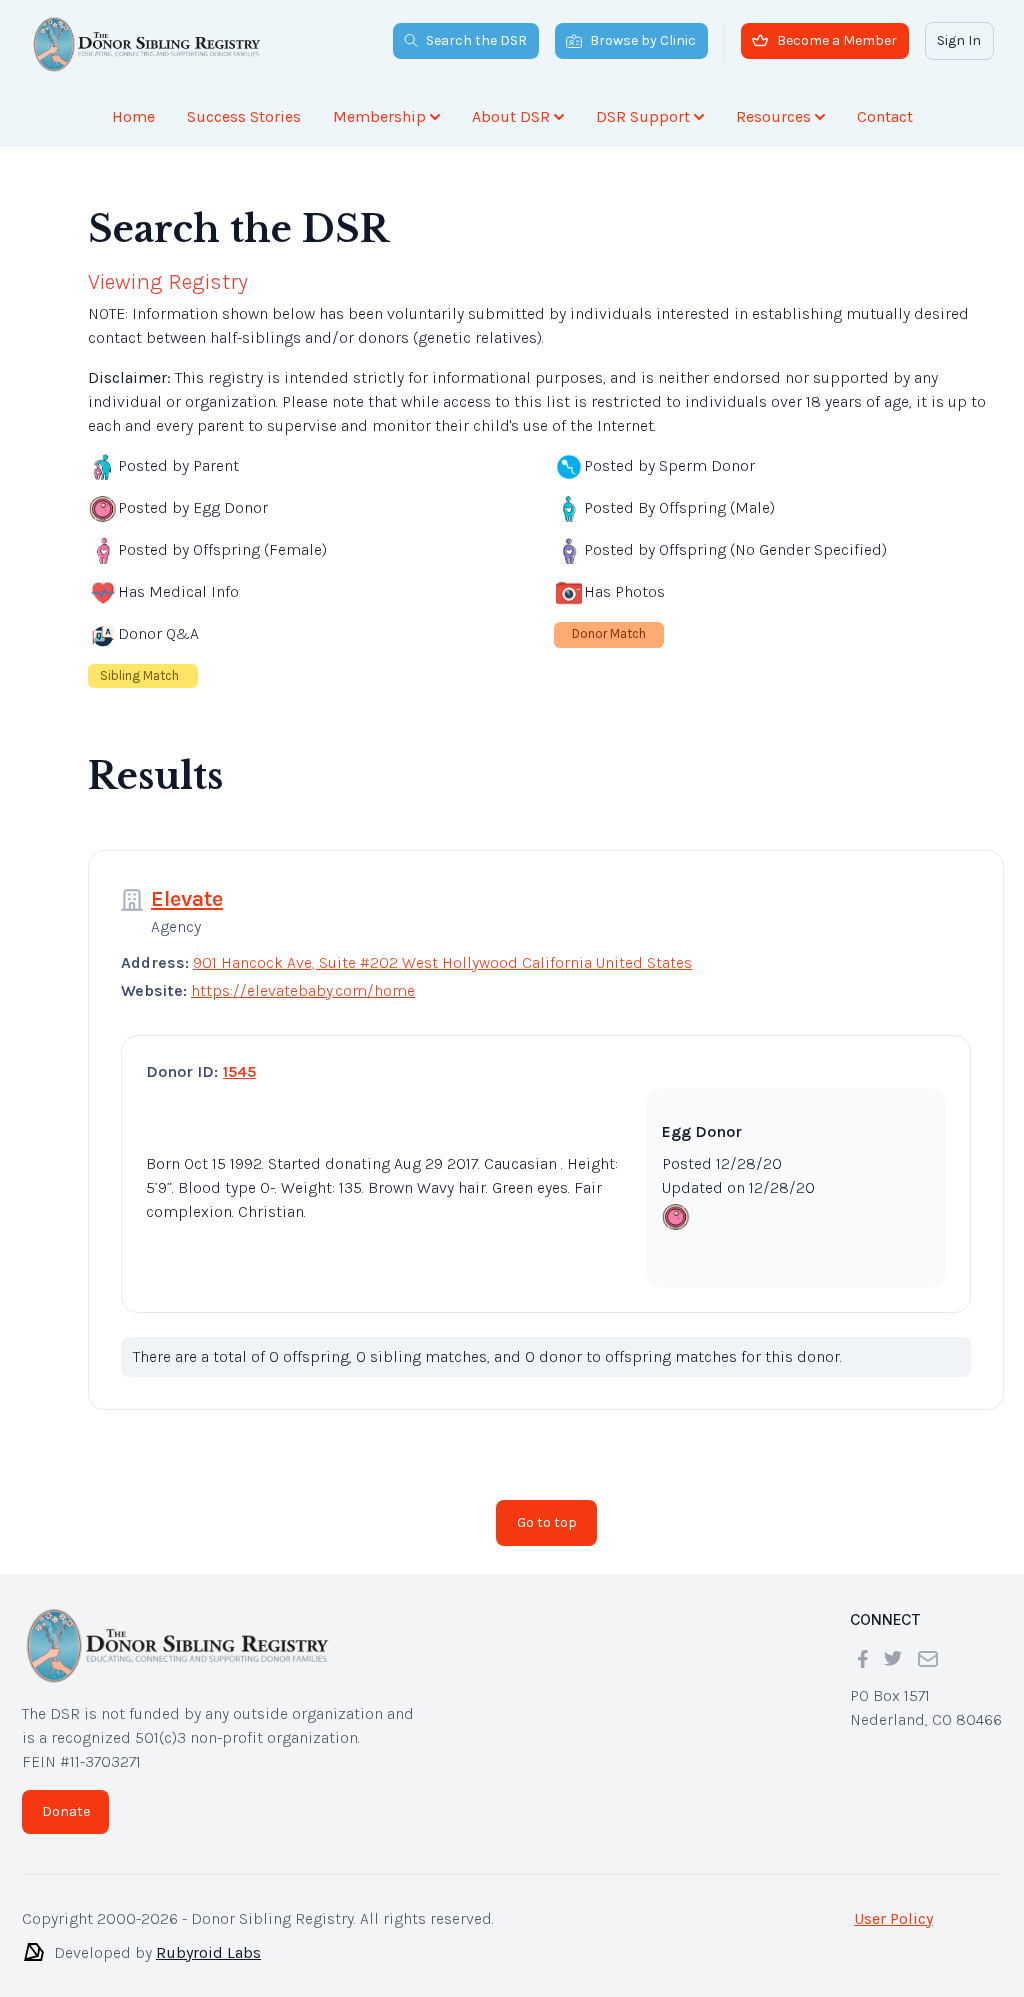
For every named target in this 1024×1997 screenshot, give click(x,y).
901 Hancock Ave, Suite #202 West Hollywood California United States (442, 946)
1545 (239, 1055)
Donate (66, 1795)
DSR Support (643, 116)
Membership (379, 116)
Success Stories (244, 116)
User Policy (893, 1902)
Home (133, 116)
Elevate (187, 883)
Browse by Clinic (643, 40)
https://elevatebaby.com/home (303, 974)
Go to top (547, 1506)
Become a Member (837, 40)
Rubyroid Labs (208, 1936)
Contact (885, 116)
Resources (773, 116)
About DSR (511, 116)
